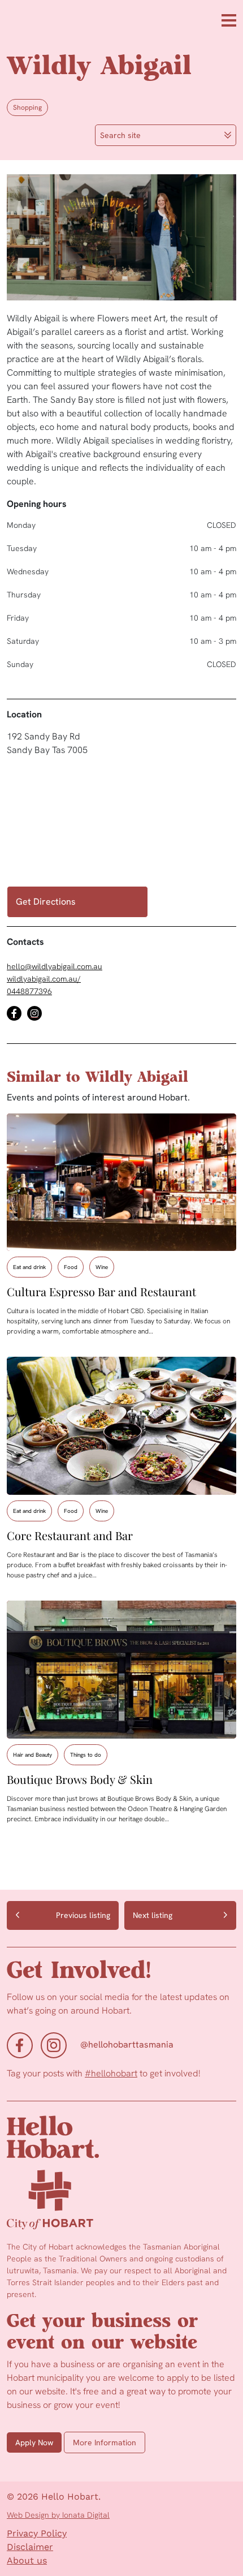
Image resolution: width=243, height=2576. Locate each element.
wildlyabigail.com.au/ (44, 979)
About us (27, 2560)
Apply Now (34, 2442)
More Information (105, 2442)
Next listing (153, 1915)
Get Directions (46, 902)
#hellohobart (111, 2073)
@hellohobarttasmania (127, 2044)
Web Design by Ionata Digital (58, 2515)
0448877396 (29, 991)
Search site (120, 135)
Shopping (27, 107)
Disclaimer (30, 2547)
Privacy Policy (37, 2533)
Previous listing (83, 1915)
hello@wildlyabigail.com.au (55, 966)
